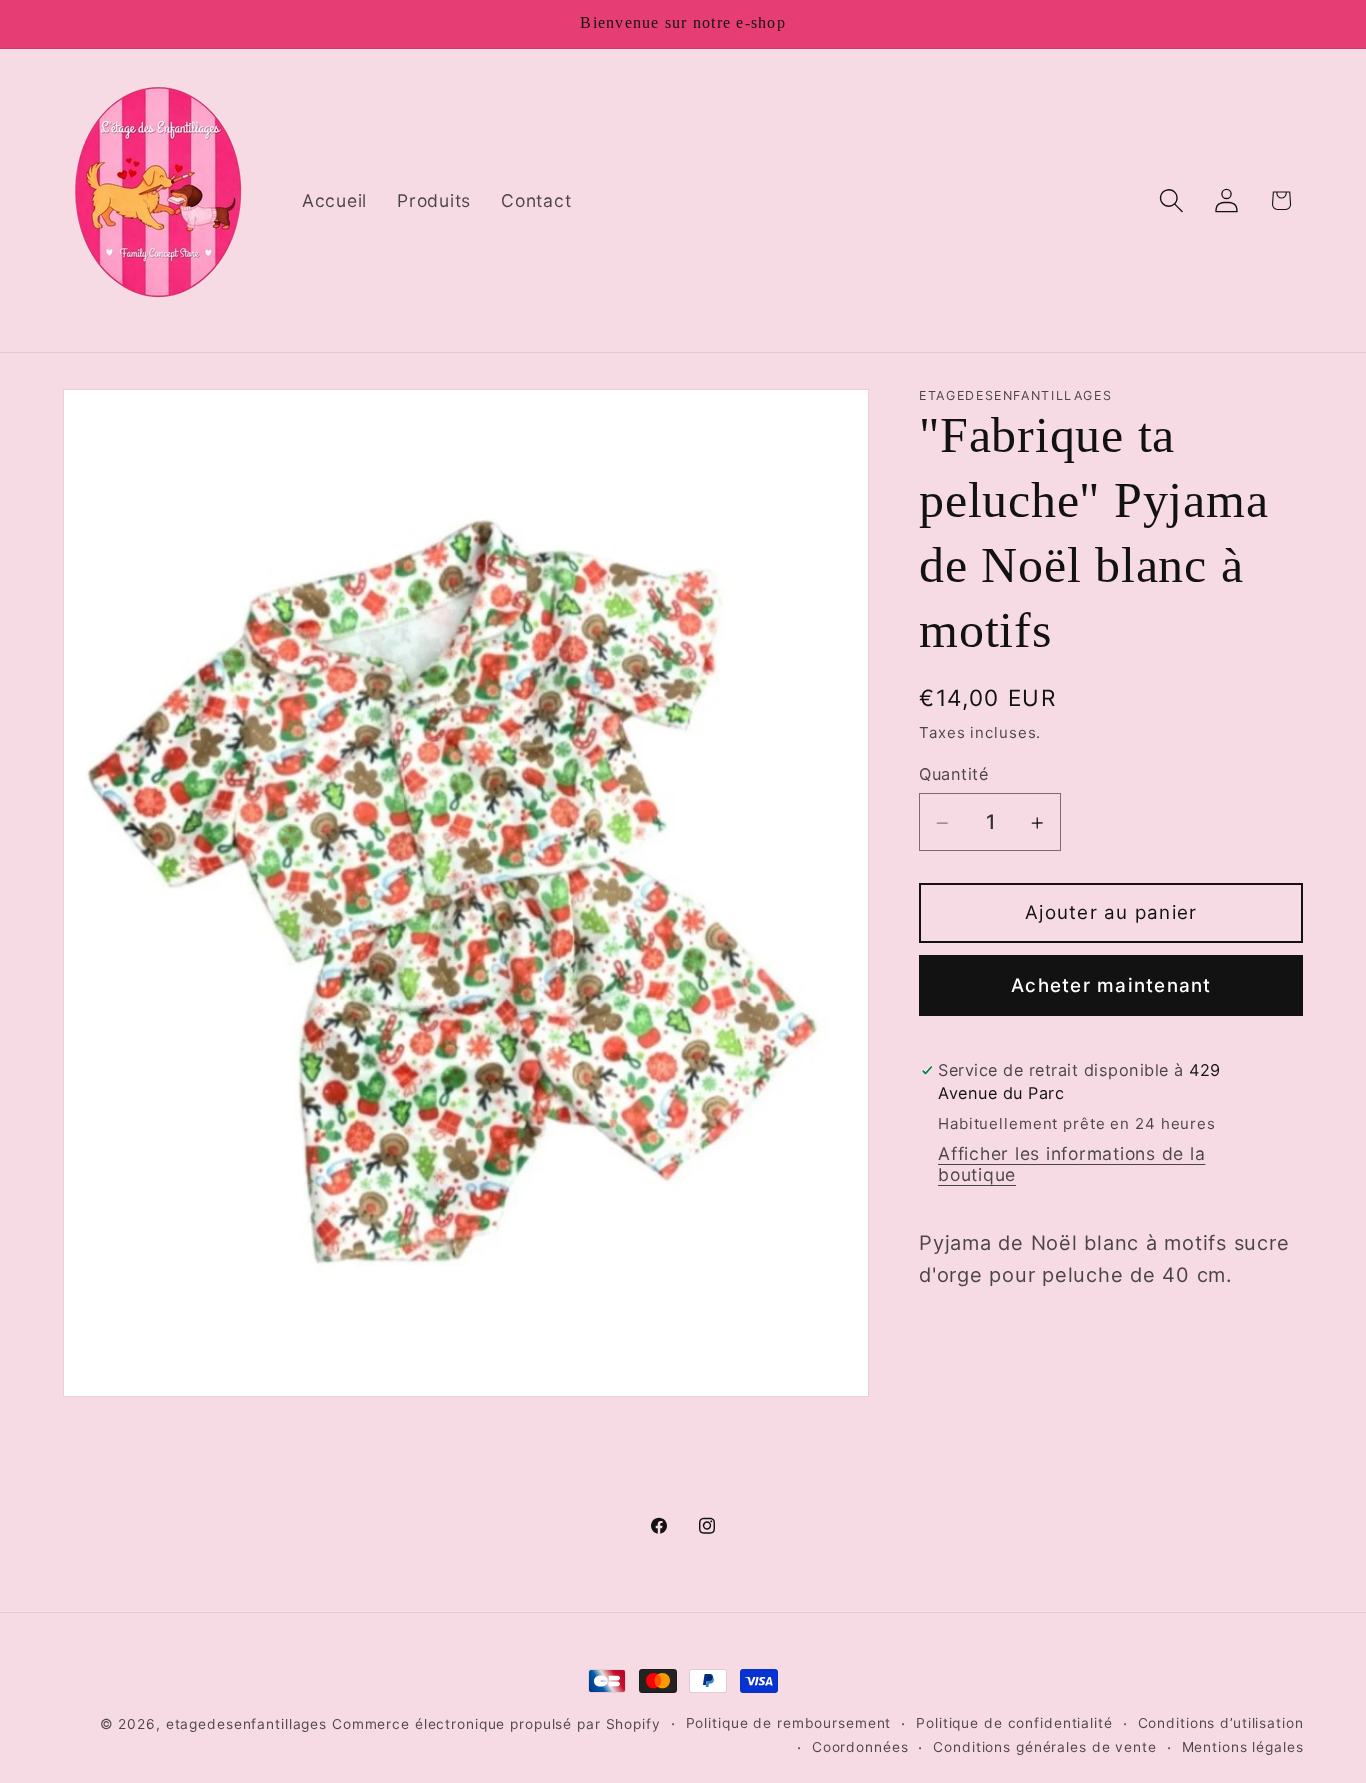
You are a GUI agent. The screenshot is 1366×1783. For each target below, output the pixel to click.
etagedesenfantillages (246, 1724)
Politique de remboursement (789, 1723)
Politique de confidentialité (1014, 1723)
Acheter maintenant (1111, 985)
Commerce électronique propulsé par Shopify (496, 1724)
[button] (1171, 200)
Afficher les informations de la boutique (1071, 1165)
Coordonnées (860, 1747)
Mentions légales (1243, 1747)
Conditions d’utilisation (1221, 1723)
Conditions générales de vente (1044, 1747)
